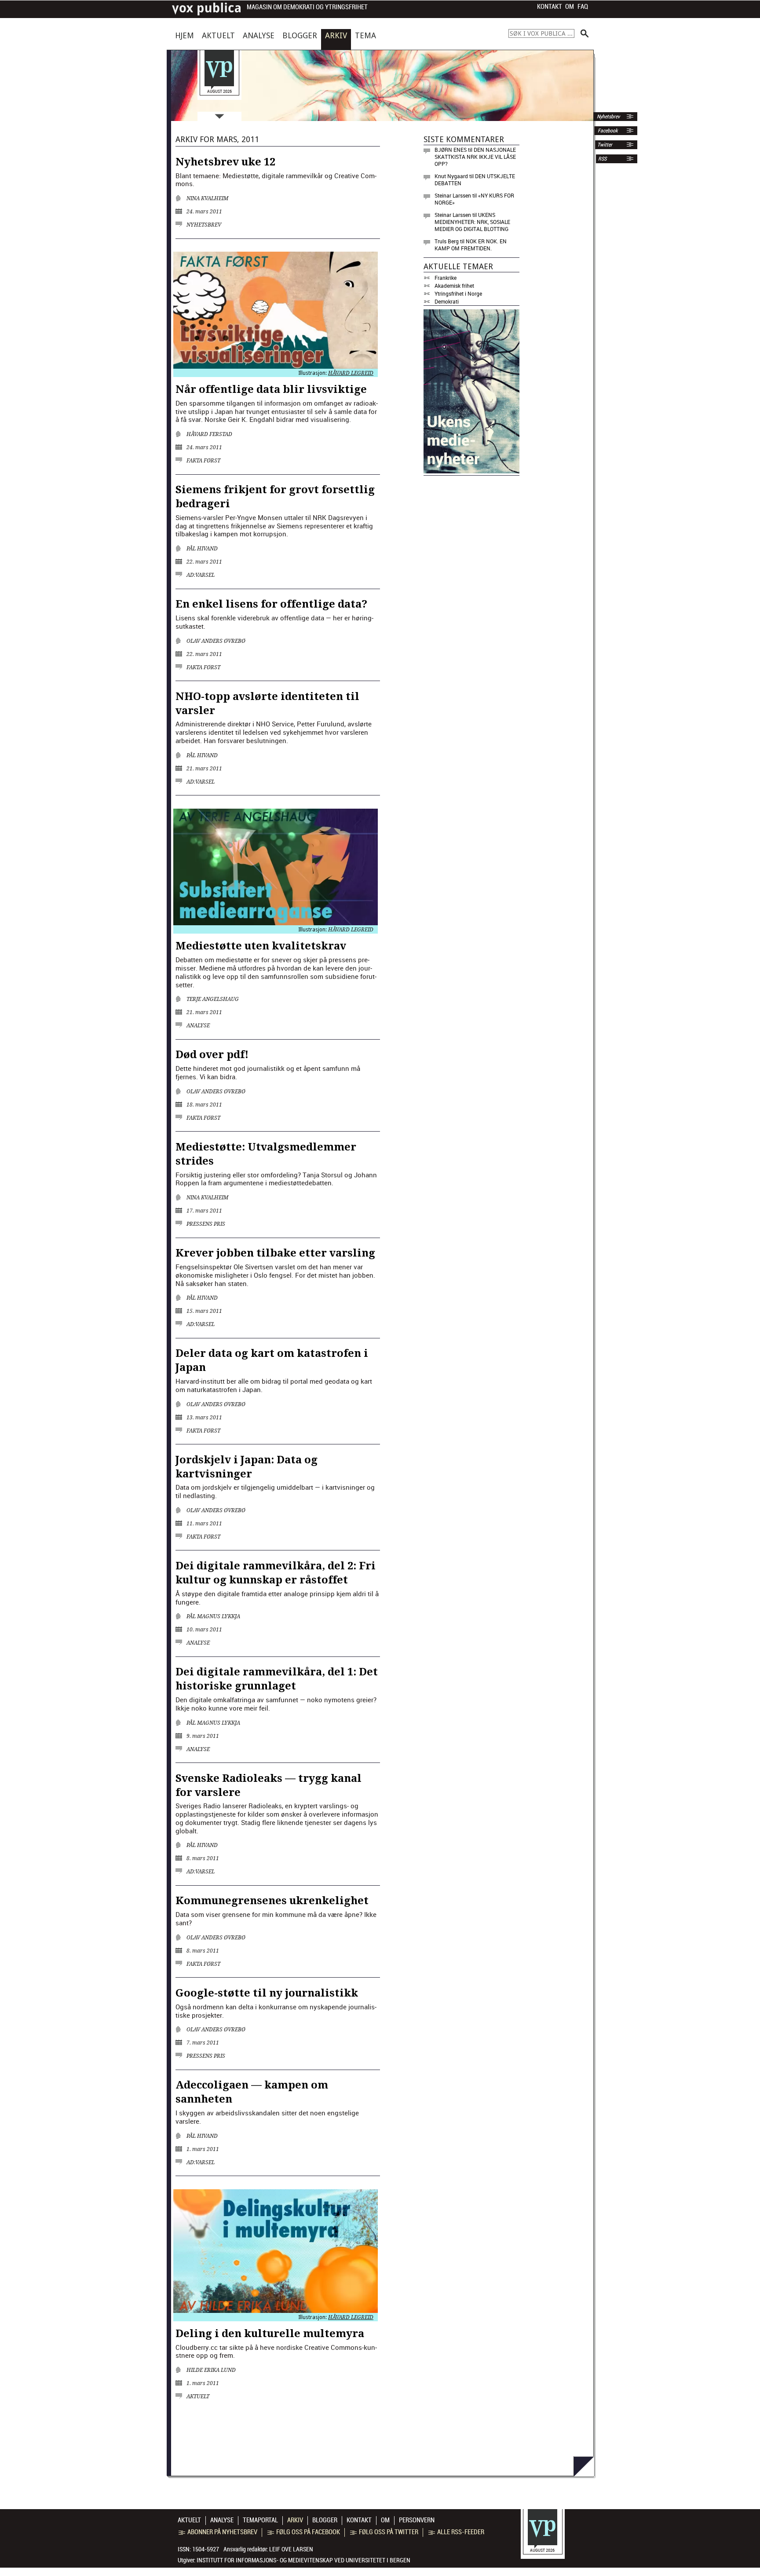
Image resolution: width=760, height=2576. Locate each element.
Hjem (185, 35)
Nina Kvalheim (207, 198)
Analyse (259, 35)
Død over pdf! (212, 1055)
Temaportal (260, 2520)
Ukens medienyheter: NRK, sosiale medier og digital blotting (472, 222)
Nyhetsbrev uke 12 (225, 162)
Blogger (300, 35)
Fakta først (203, 461)
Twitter (605, 145)
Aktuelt (218, 35)
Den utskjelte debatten (475, 180)
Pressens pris (206, 1224)
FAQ (583, 7)
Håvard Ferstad (209, 434)
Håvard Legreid (351, 373)
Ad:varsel (201, 575)
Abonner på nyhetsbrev (222, 2532)
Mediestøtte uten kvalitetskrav (261, 946)
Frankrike (446, 278)
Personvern (417, 2520)
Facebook (607, 131)
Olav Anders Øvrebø (216, 641)
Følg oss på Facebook (308, 2532)
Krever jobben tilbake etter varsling (275, 1253)
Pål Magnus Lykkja (213, 1616)
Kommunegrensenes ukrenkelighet (272, 1901)
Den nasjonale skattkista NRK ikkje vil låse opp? (475, 157)
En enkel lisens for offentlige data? (271, 604)
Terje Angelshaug (213, 999)
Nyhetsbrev (608, 117)
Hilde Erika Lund (211, 2370)
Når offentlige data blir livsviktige (271, 389)
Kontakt (550, 7)
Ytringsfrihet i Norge (458, 293)
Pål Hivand (202, 549)
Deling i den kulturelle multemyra (270, 2334)
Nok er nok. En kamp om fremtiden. (471, 245)
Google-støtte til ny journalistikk (267, 1993)
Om (570, 7)
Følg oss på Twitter (389, 2532)
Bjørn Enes (451, 150)
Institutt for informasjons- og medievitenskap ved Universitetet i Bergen (303, 2560)
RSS (602, 159)
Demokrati (447, 301)
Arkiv (336, 35)
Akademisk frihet (454, 286)
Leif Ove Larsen (291, 2549)
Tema (365, 35)
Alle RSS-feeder (461, 2532)
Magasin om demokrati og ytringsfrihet (307, 7)
